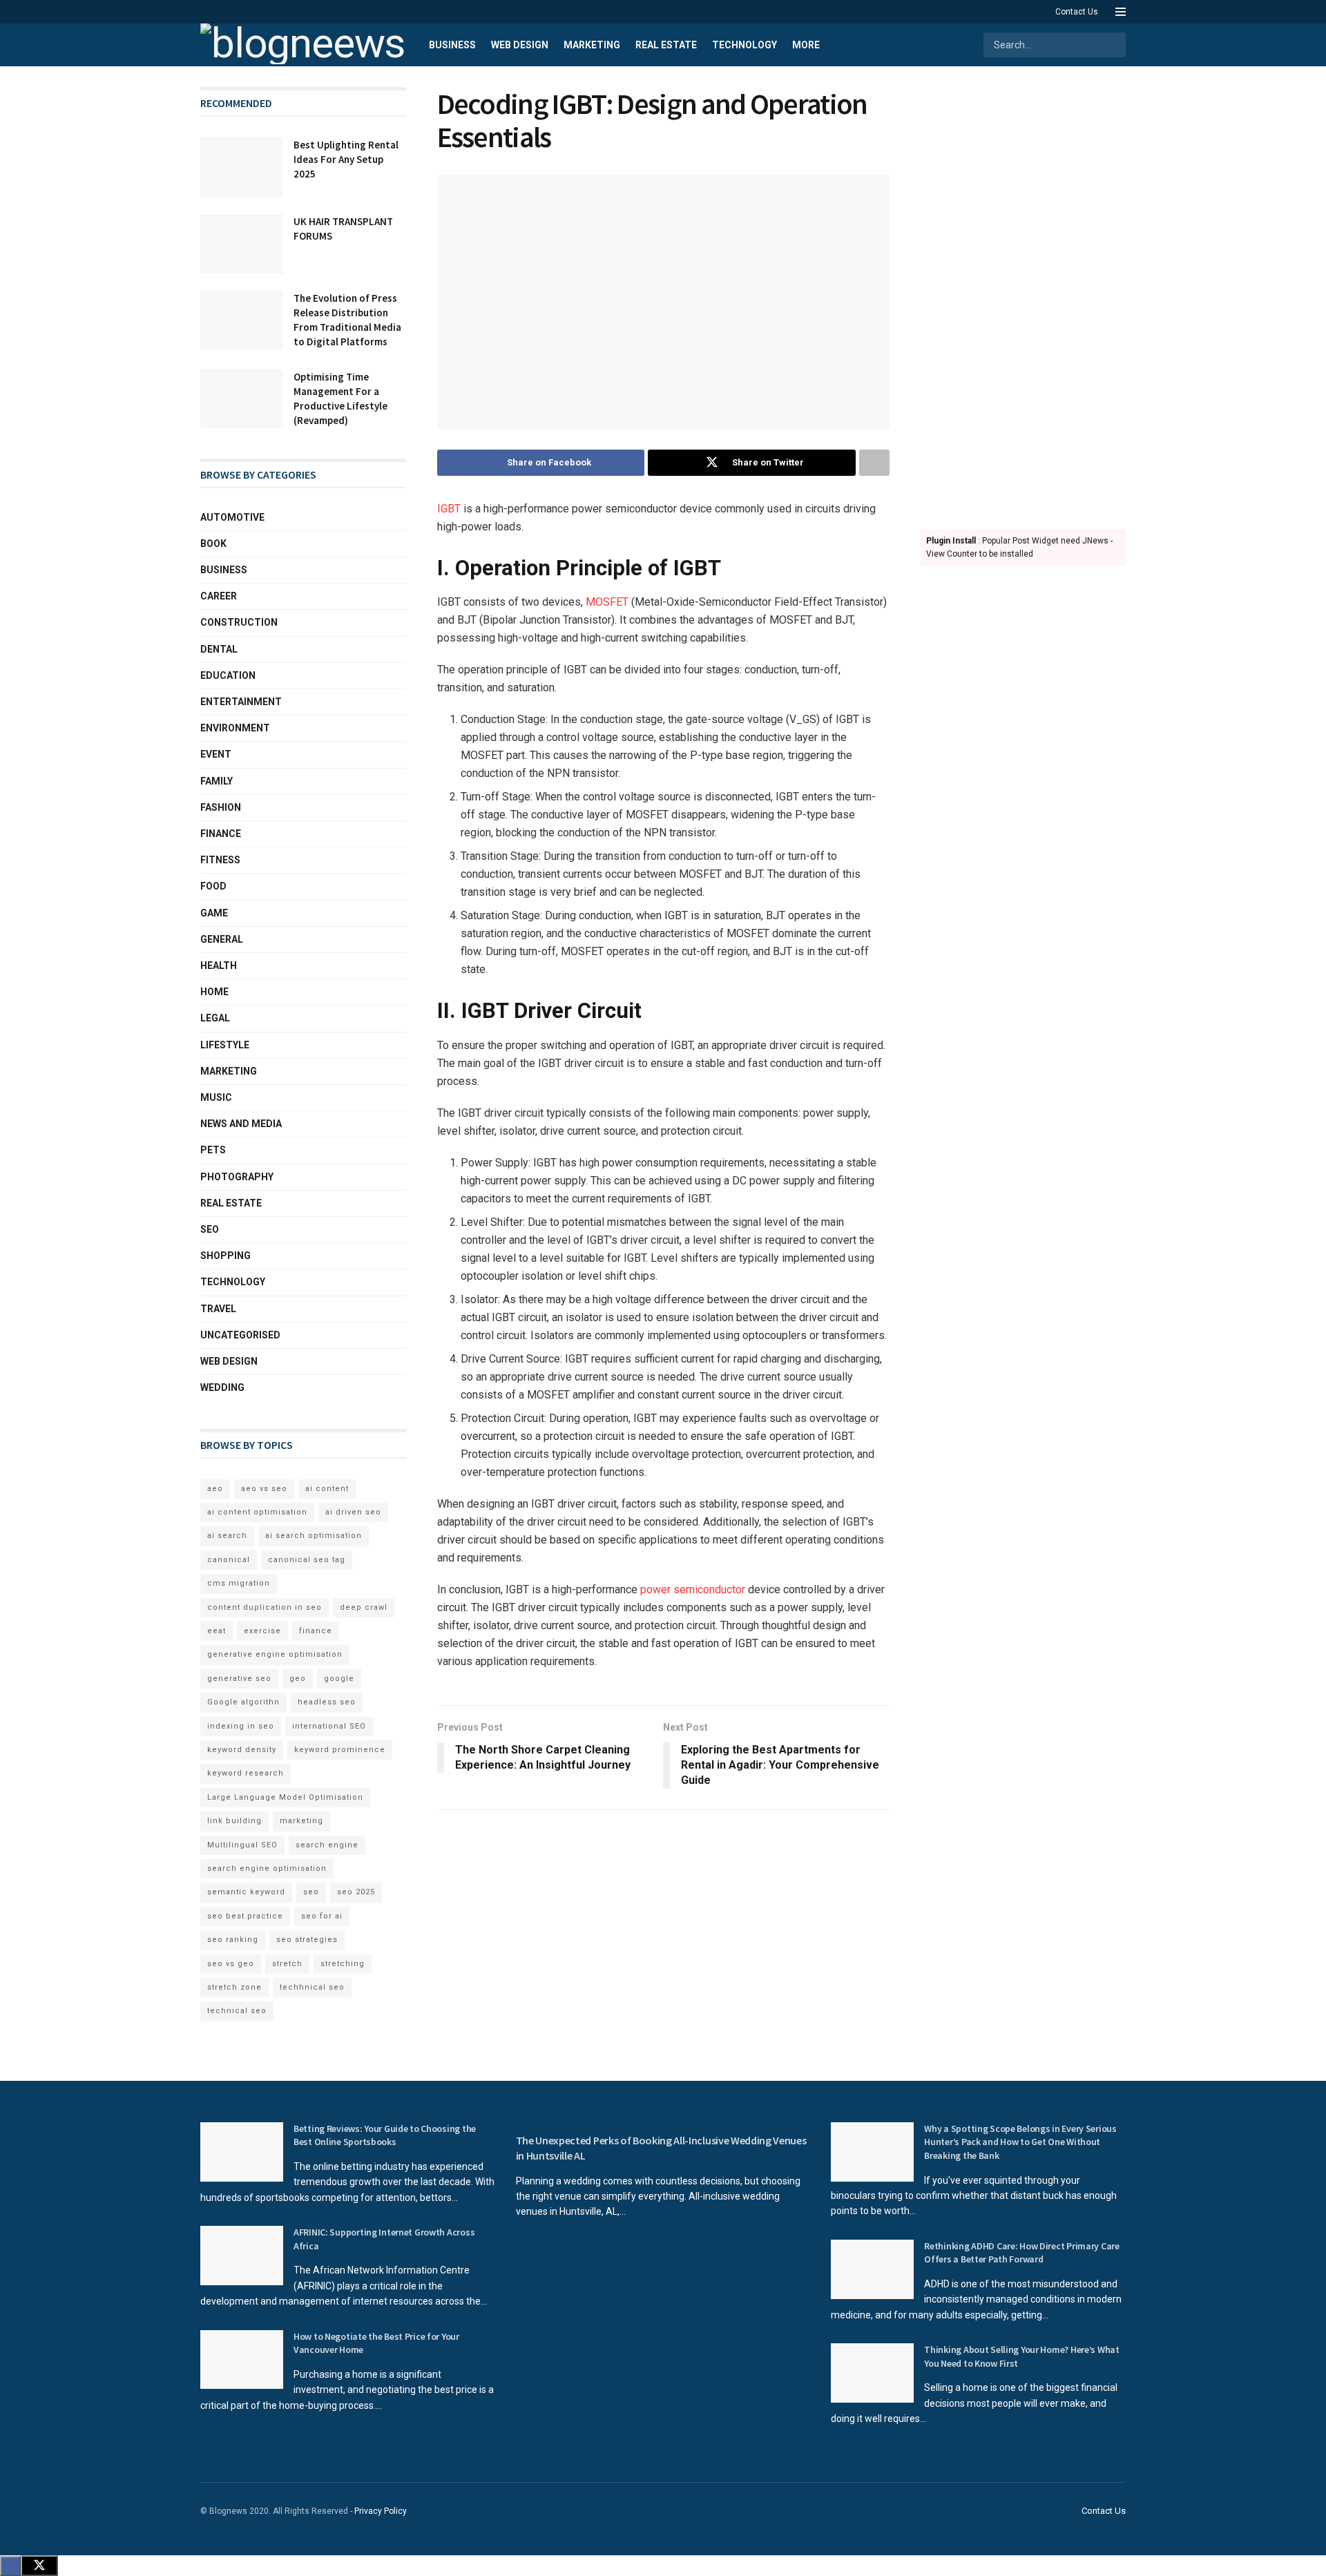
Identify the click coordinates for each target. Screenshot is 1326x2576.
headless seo (327, 1702)
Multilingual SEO (242, 1845)
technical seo (237, 2011)
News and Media (241, 1124)
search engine (327, 1845)
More (806, 45)
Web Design (520, 45)
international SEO (329, 1726)
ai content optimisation (257, 1512)
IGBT (449, 509)
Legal (215, 1018)
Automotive (232, 517)
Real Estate (666, 45)
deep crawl (364, 1607)
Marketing (592, 45)
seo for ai (322, 1916)
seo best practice (245, 1916)
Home (214, 992)
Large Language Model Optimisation (285, 1797)
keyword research (246, 1773)
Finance (221, 834)
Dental (219, 649)
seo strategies (307, 1940)
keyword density (242, 1750)
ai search (227, 1536)
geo (298, 1679)
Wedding (222, 1387)
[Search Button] (1114, 45)
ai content (327, 1489)
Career (219, 596)
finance (316, 1631)
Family (217, 781)
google (339, 1679)
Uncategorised (240, 1335)
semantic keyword (246, 1892)
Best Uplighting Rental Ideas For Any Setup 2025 (346, 159)
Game (214, 913)
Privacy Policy (381, 2511)
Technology (744, 45)
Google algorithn (243, 1702)
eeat (217, 1631)
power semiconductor (694, 1589)
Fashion (221, 807)
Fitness (220, 860)
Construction (239, 622)
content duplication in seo (265, 1607)
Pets (213, 1150)
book (213, 544)
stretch (287, 1964)
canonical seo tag (307, 1560)
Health (219, 965)
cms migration (239, 1583)
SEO (210, 1229)
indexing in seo (241, 1726)
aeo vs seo (264, 1489)
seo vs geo (231, 1964)
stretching (343, 1964)
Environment (235, 728)
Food (213, 886)
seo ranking (233, 1940)
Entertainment (241, 702)
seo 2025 (356, 1892)
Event (216, 754)
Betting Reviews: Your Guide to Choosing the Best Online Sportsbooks (385, 2135)
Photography (237, 1177)
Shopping (225, 1256)
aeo (215, 1489)
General (222, 939)
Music (216, 1097)
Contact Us (1077, 12)
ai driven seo (353, 1512)
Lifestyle (225, 1045)
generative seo (239, 1679)
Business (452, 45)
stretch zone (234, 1987)
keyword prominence (340, 1750)
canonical (229, 1560)
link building (234, 1821)
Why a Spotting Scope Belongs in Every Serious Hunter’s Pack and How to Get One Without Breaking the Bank (1020, 2142)
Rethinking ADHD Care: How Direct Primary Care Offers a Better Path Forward (1021, 2253)
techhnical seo (312, 1987)
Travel (218, 1309)
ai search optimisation (314, 1536)
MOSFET (608, 602)
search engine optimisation (267, 1868)
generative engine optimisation (275, 1654)
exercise (262, 1631)
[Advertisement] (1024, 294)
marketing (301, 1821)
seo (311, 1892)
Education (228, 675)
